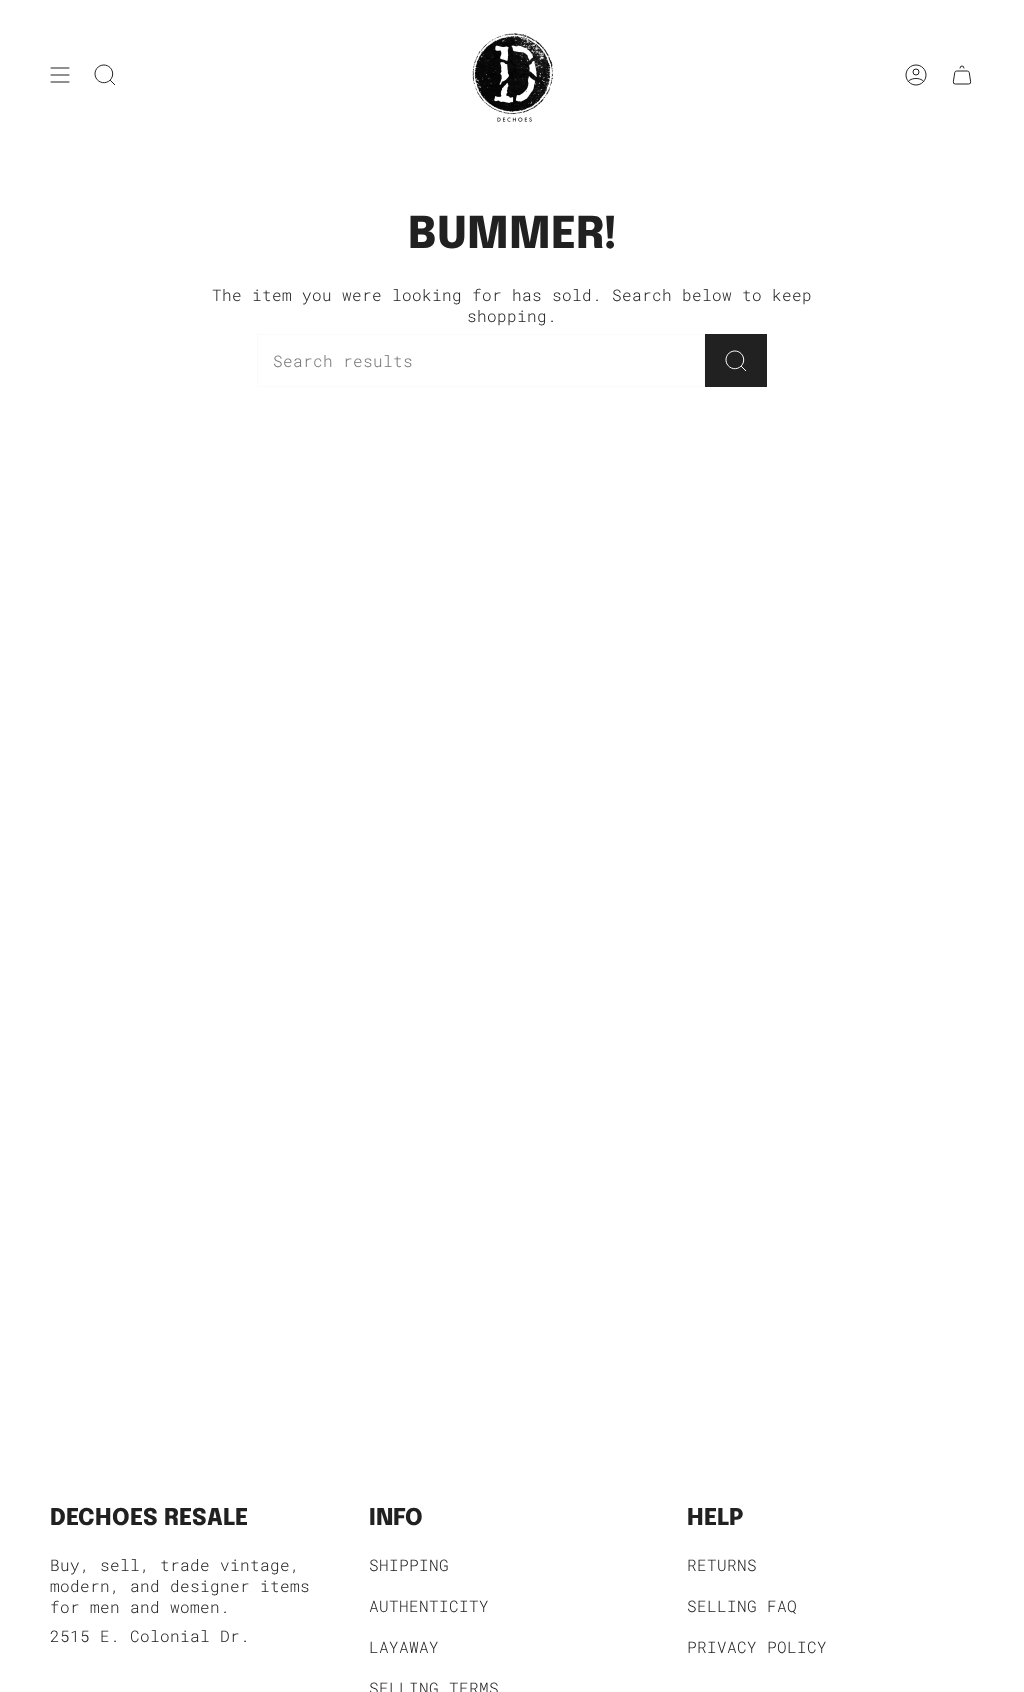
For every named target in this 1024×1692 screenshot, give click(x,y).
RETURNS (722, 1564)
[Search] (736, 360)
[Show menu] (60, 75)
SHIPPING (409, 1564)
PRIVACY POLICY (757, 1646)
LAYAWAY (404, 1646)
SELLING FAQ (742, 1605)
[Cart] (962, 75)
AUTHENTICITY (429, 1605)
